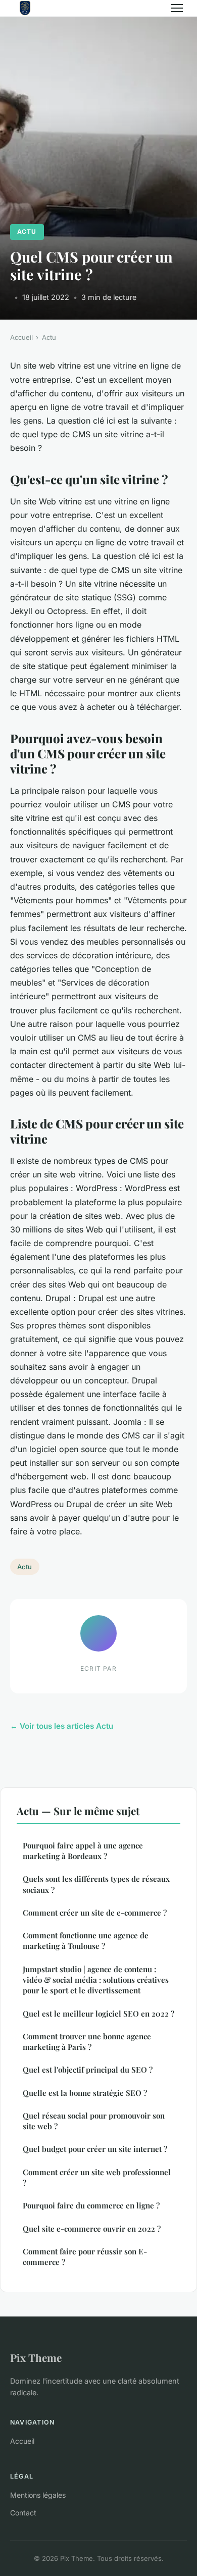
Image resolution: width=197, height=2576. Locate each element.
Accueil (21, 337)
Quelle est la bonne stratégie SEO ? (85, 2093)
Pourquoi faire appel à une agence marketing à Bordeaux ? (83, 1851)
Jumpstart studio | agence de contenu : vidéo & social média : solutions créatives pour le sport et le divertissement (96, 1980)
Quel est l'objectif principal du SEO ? (88, 2070)
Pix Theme (36, 2357)
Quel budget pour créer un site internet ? (95, 2149)
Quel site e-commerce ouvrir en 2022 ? (92, 2229)
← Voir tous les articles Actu (62, 1726)
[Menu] (177, 8)
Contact (23, 2513)
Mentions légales (38, 2495)
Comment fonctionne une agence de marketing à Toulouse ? (86, 1941)
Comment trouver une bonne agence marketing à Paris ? (87, 2042)
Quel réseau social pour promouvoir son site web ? (94, 2121)
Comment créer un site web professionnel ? (97, 2177)
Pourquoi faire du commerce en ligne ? (91, 2205)
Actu (27, 231)
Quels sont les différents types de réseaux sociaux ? (96, 1884)
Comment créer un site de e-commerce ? (95, 1913)
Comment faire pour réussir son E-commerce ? (85, 2257)
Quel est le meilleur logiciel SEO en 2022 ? (98, 2014)
